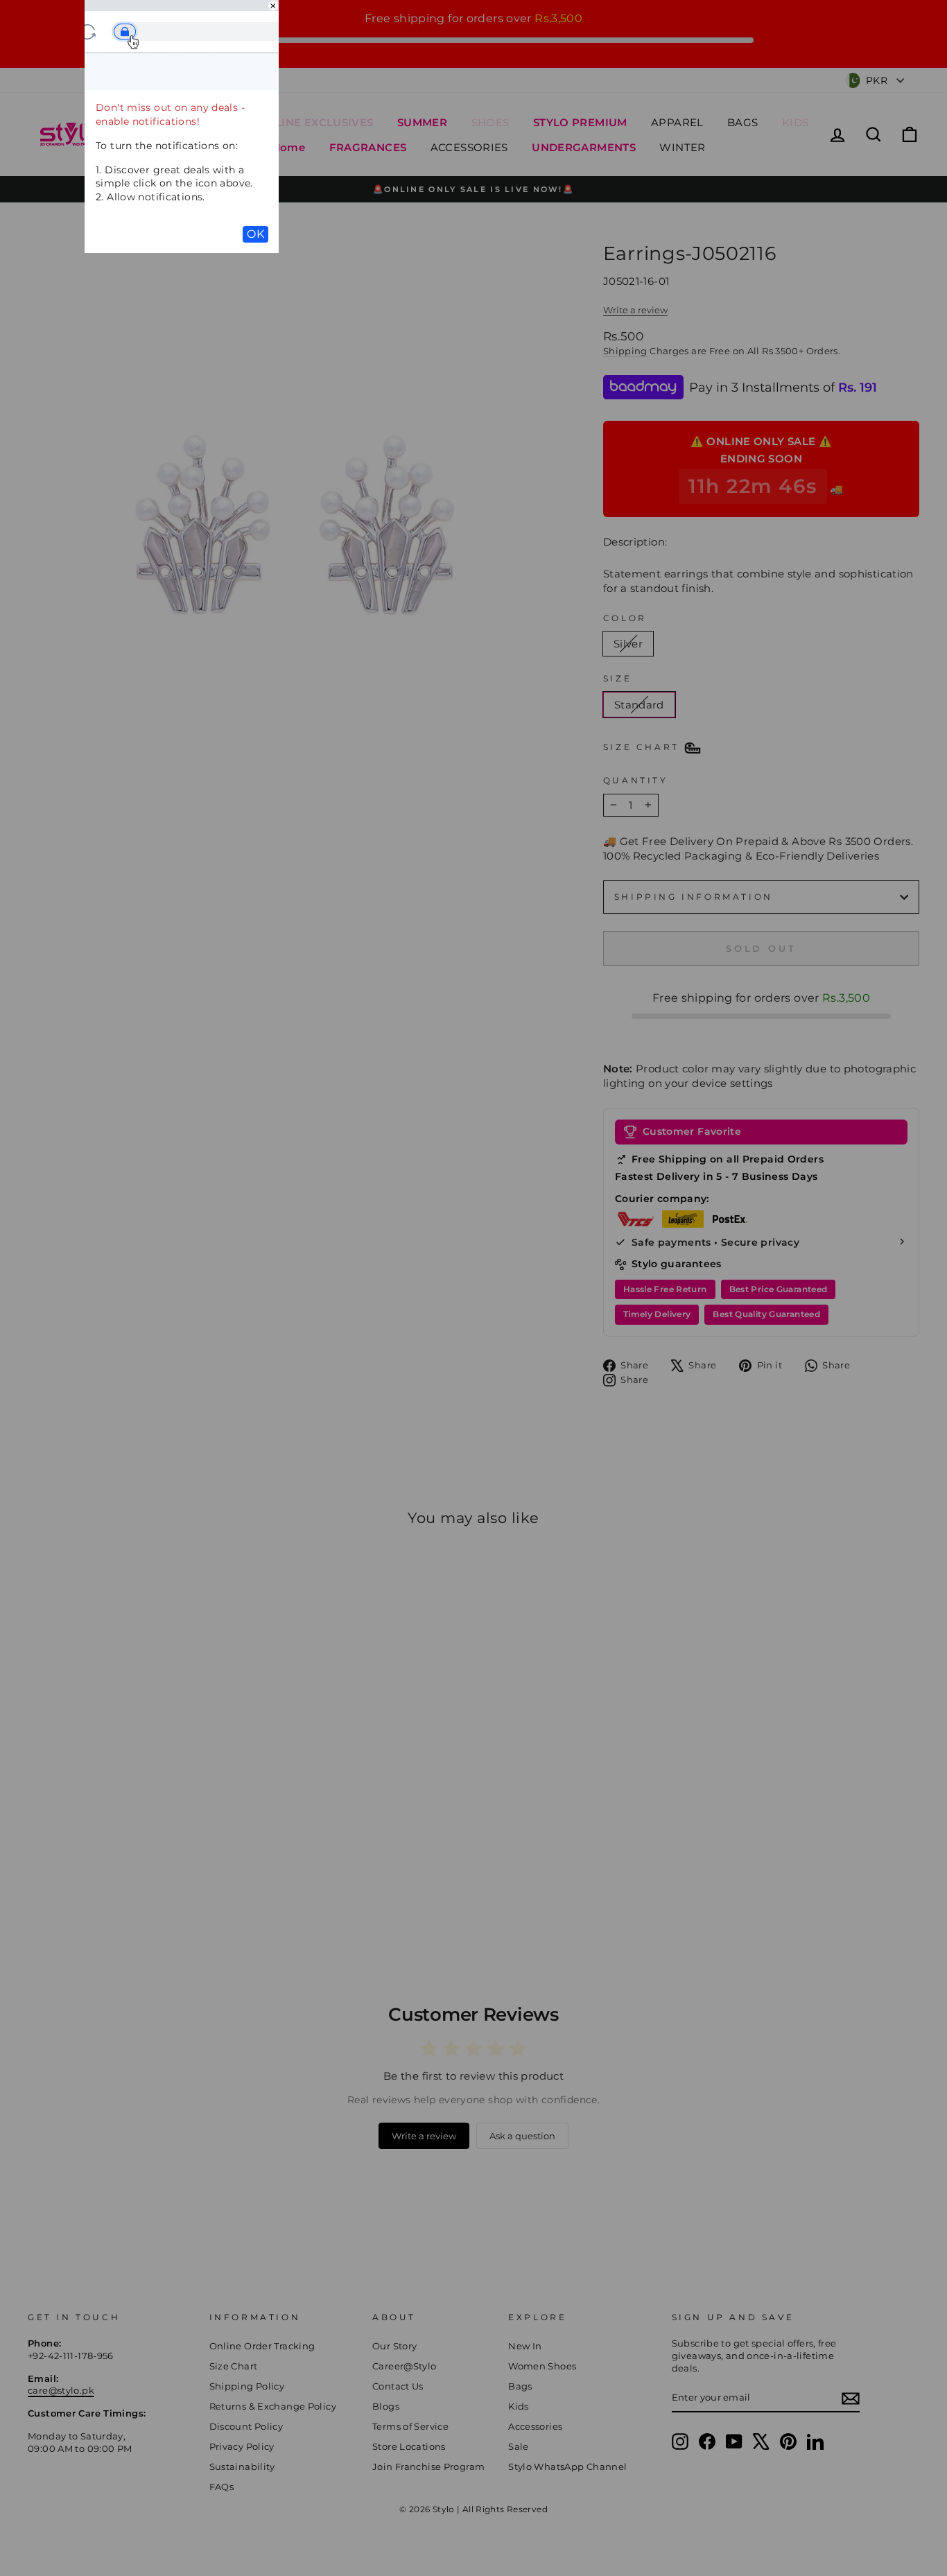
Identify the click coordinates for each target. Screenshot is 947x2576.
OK (255, 234)
